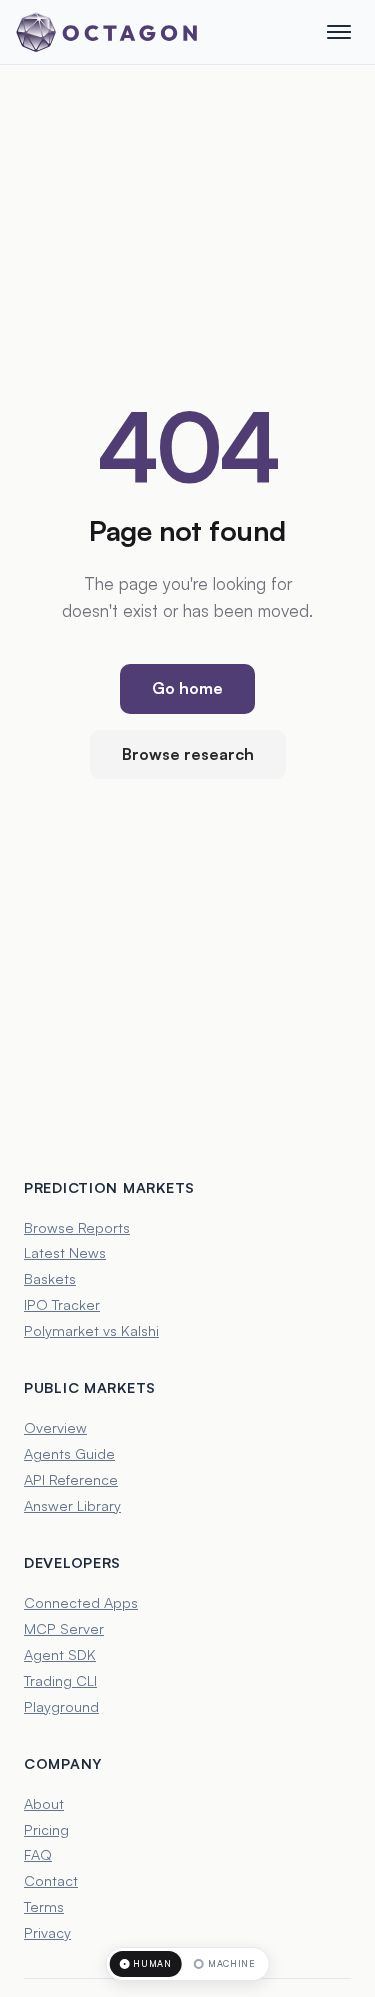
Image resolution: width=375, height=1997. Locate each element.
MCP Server (64, 1628)
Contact (51, 1880)
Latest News (65, 1252)
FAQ (38, 1854)
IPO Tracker (62, 1304)
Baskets (50, 1278)
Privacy (47, 1932)
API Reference (71, 1479)
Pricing (46, 1829)
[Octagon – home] (106, 32)
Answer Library (72, 1505)
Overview (55, 1427)
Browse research (188, 754)
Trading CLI (60, 1680)
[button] (339, 32)
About (44, 1803)
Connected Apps (81, 1602)
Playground (61, 1706)
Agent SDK (60, 1654)
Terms (44, 1906)
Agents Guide (69, 1453)
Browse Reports (77, 1227)
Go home (187, 688)
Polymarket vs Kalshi (91, 1330)
